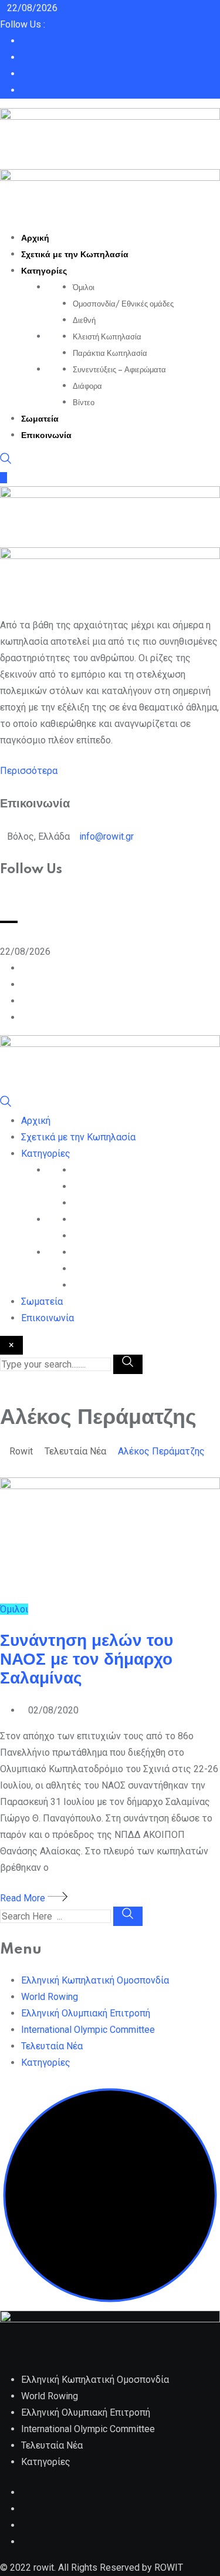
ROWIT (169, 2567)
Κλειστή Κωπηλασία (107, 337)
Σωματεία (40, 419)
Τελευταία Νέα (52, 2046)
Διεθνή (84, 321)
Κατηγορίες (44, 271)
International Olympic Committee (88, 2030)
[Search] (6, 461)
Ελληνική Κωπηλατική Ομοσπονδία (95, 1980)
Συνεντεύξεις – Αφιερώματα (119, 370)
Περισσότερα (29, 771)
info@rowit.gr (106, 836)
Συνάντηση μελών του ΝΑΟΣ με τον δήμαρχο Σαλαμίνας (87, 1660)
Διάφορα (87, 386)
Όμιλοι (84, 288)
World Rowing (50, 1997)
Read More (24, 1898)
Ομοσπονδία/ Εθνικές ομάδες (123, 304)
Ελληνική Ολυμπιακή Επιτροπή (86, 2013)
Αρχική (35, 238)
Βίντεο (84, 403)
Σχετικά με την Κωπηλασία (75, 255)
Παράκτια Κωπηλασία (110, 353)
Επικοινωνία (46, 436)
